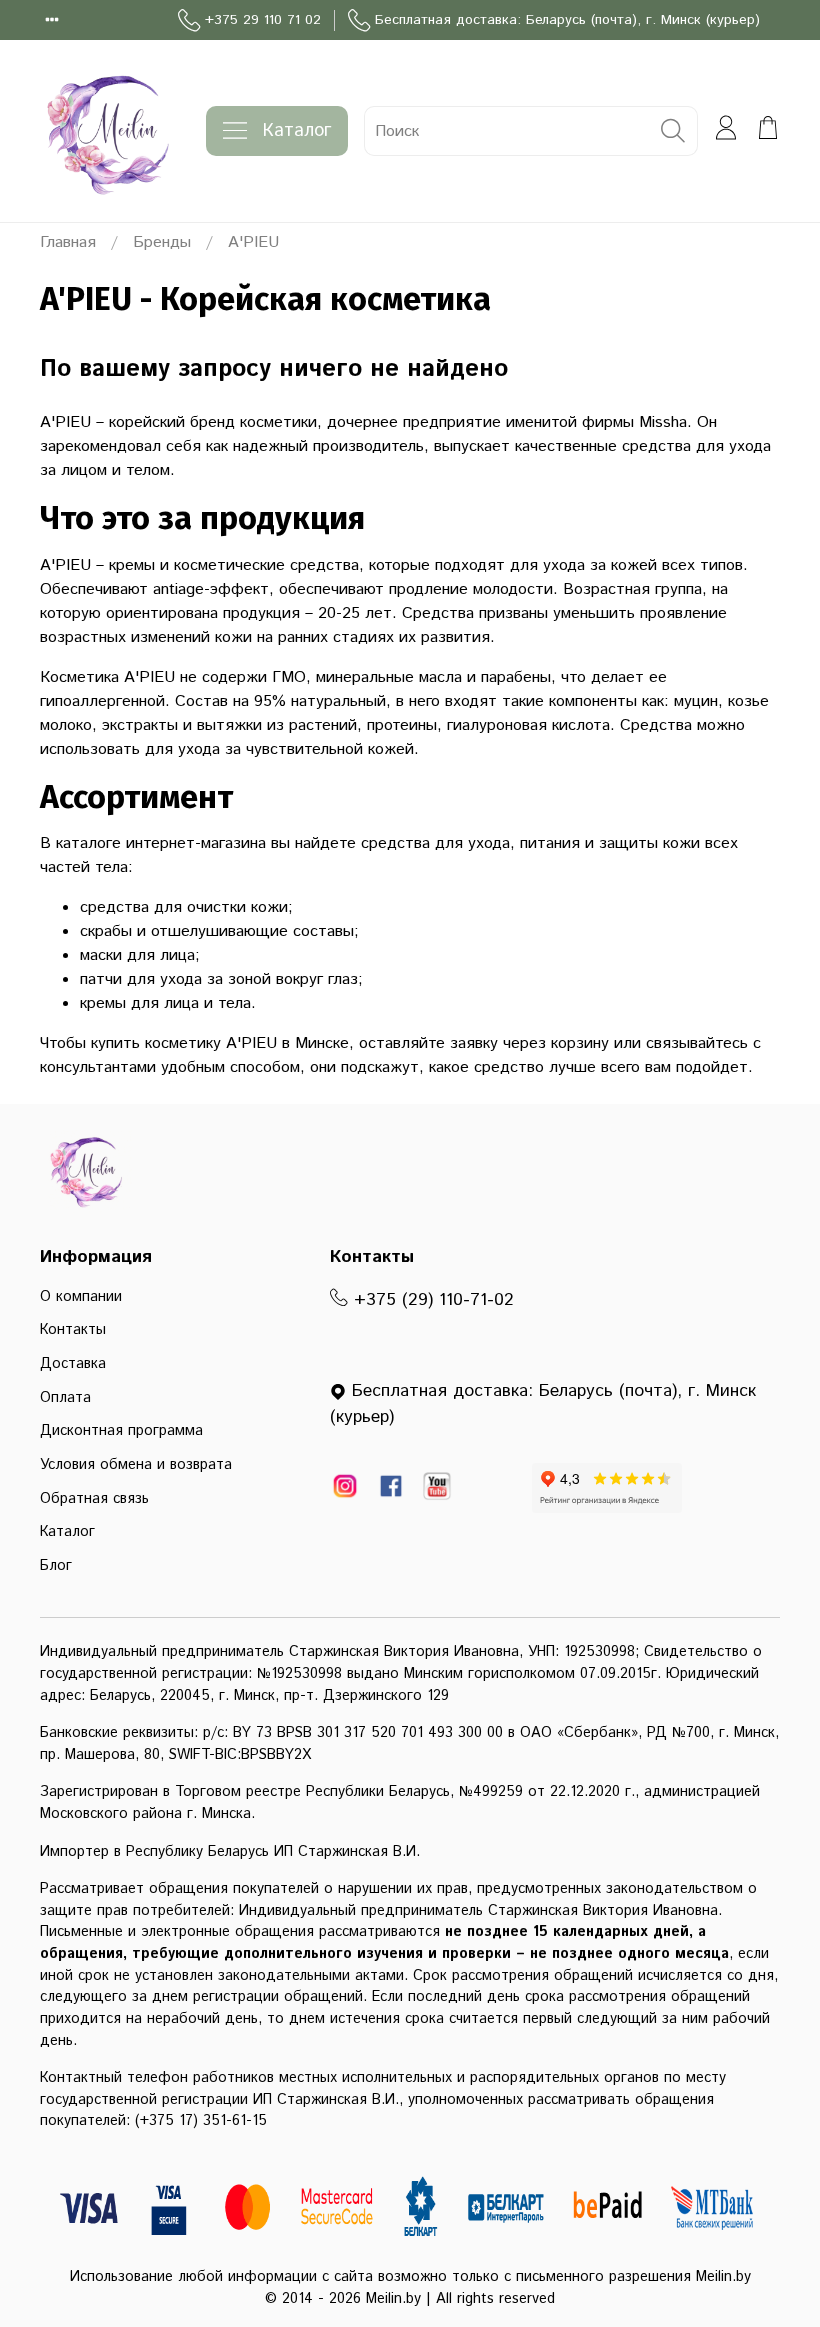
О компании (81, 1297)
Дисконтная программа (121, 1431)
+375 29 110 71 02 (263, 20)
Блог (56, 1566)
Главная (68, 242)
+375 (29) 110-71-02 (431, 1300)
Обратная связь (94, 1499)
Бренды (162, 242)
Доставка (73, 1364)
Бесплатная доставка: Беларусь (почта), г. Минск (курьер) (567, 20)
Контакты (73, 1330)
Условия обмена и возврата (136, 1465)
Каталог (297, 131)
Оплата (65, 1398)
